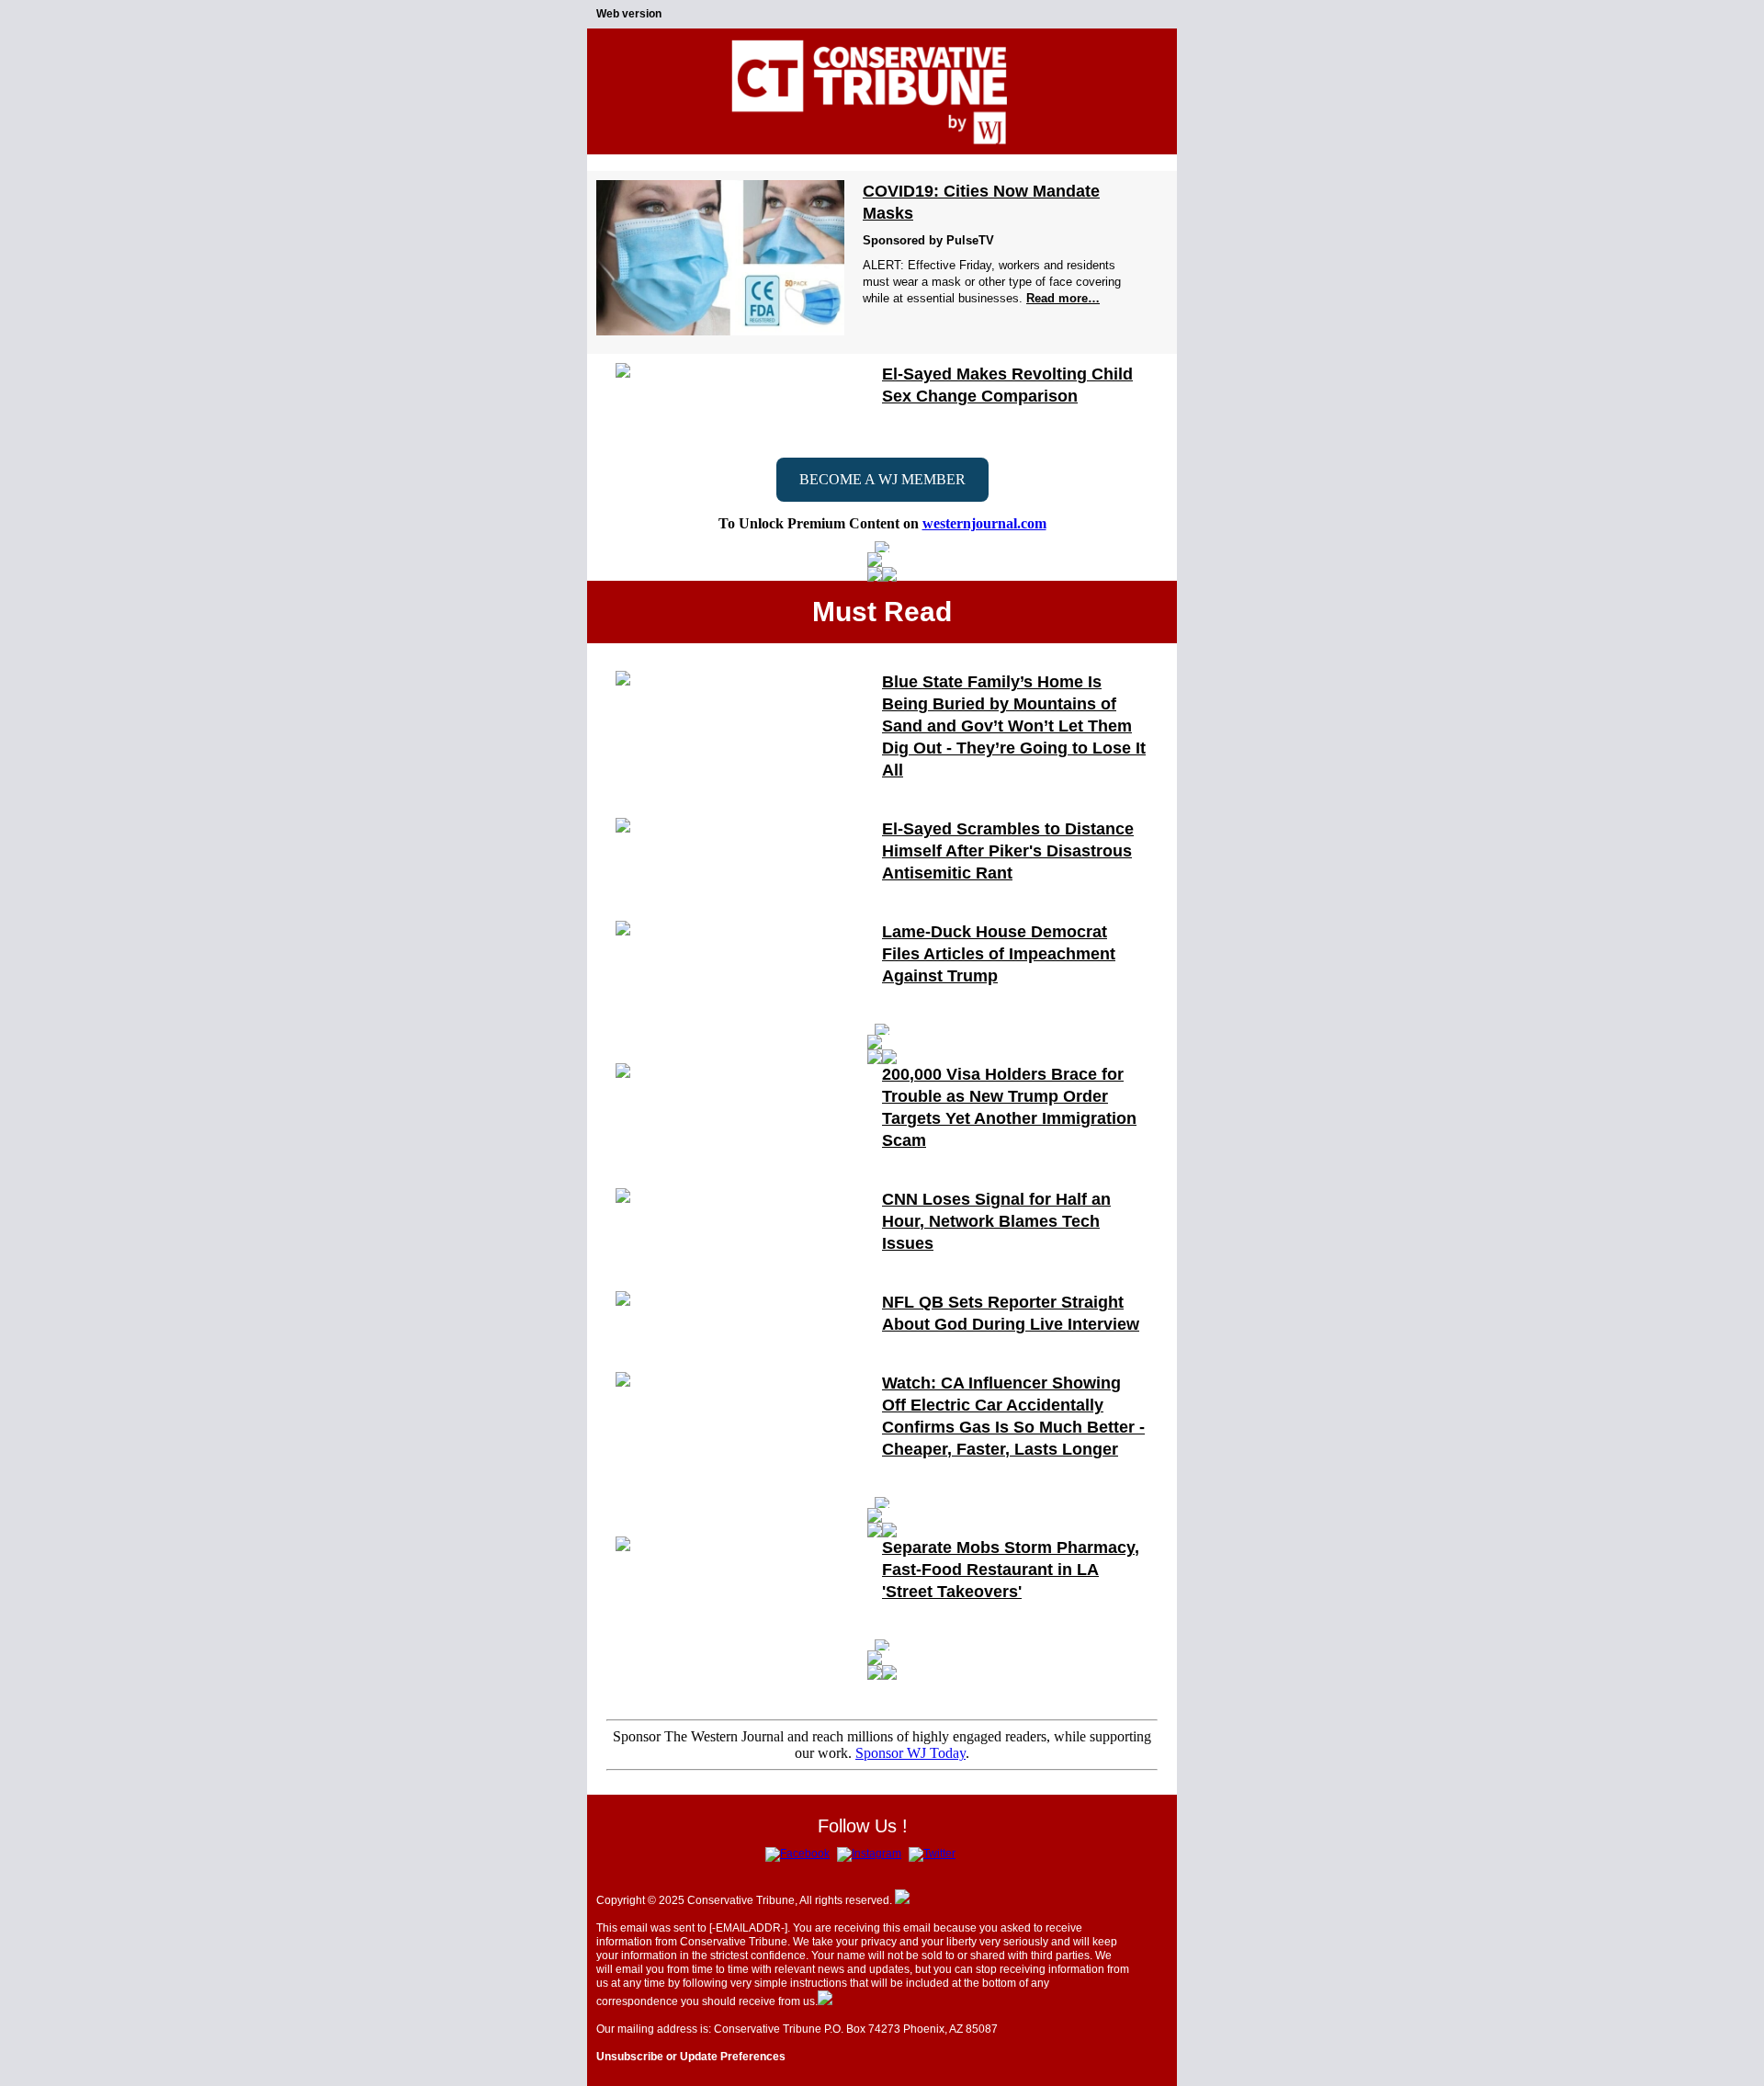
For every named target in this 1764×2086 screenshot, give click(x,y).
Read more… (1063, 298)
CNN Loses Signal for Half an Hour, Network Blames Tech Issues (996, 1221)
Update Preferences (733, 2057)
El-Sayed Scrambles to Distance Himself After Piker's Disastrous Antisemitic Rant (1008, 851)
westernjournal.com (984, 523)
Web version (629, 14)
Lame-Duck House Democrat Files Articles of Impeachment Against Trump (999, 954)
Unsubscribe (630, 2057)
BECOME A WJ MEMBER (882, 479)
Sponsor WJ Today (910, 1753)
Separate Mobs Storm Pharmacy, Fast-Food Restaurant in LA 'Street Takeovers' (1011, 1570)
